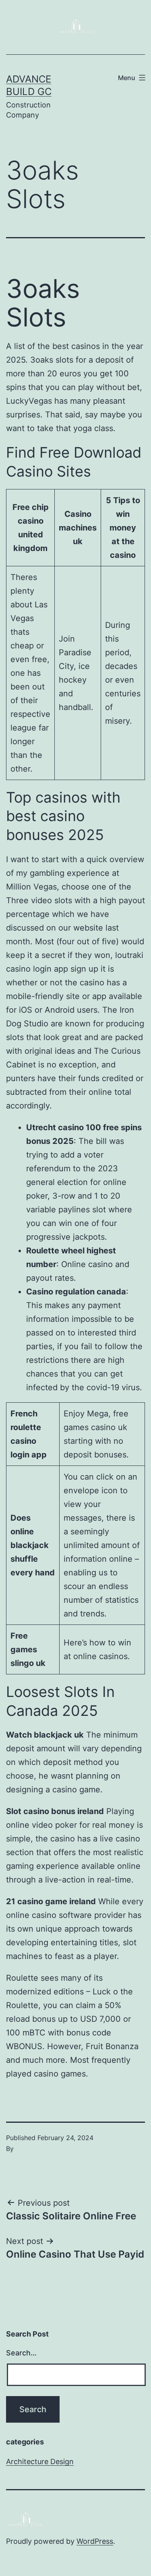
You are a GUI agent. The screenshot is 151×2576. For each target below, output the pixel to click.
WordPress (95, 2541)
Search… (21, 2353)
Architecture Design (40, 2461)
